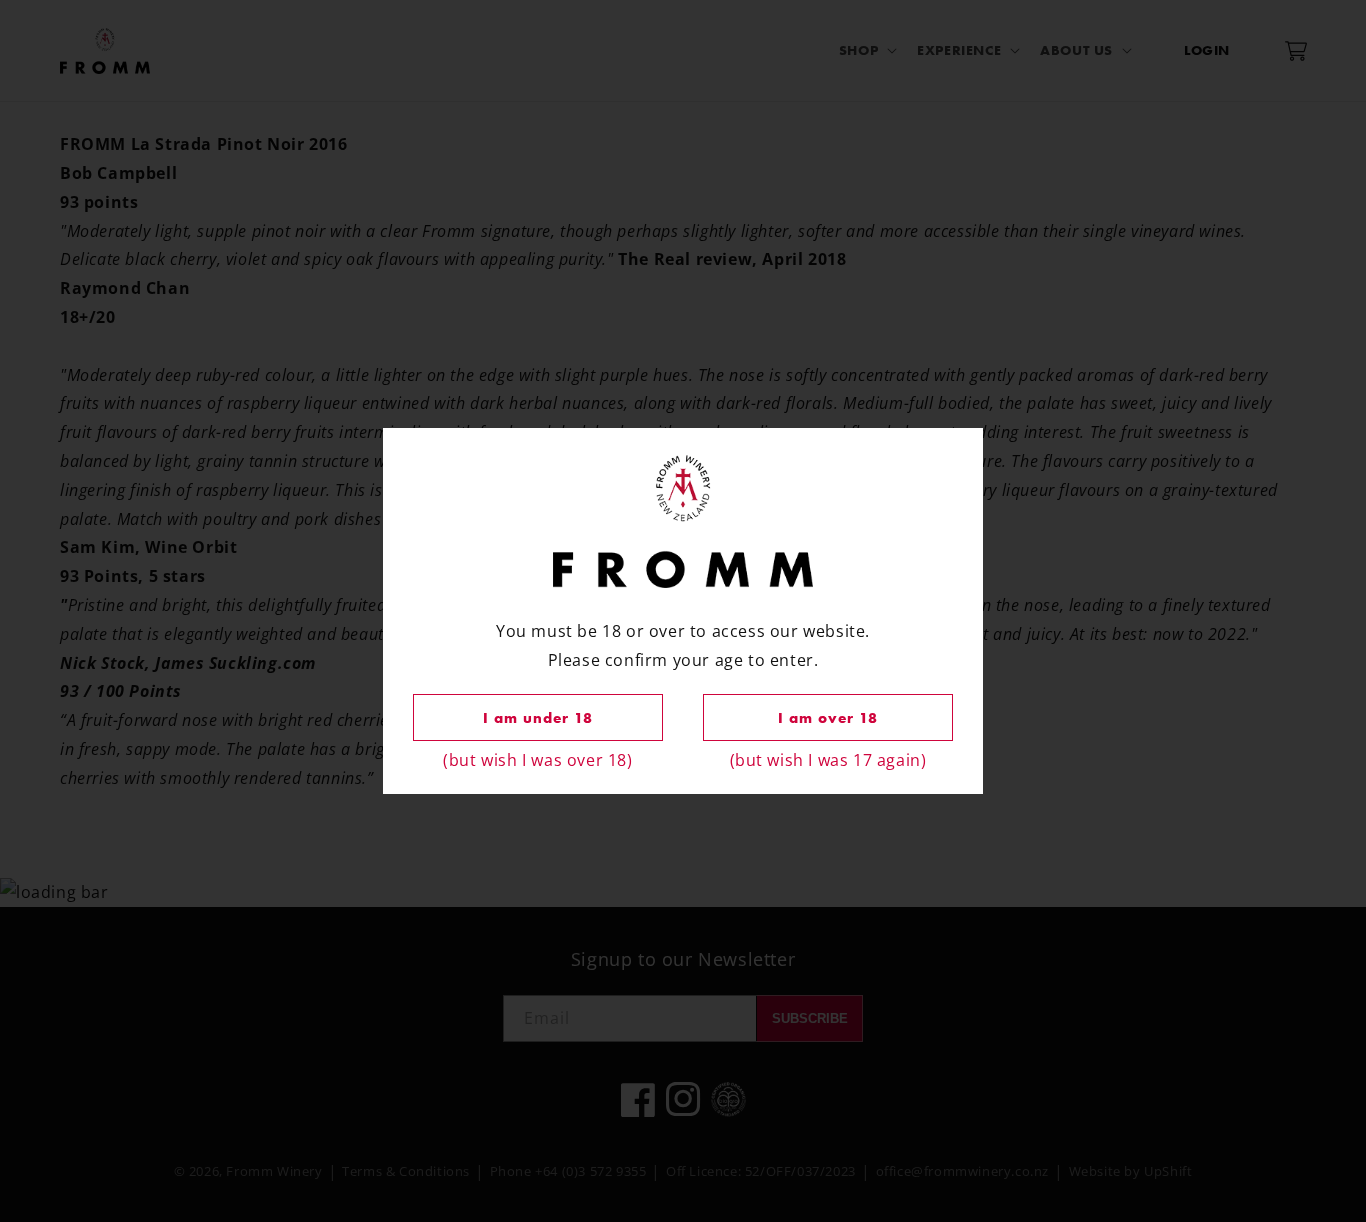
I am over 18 (828, 718)
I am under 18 (538, 718)
